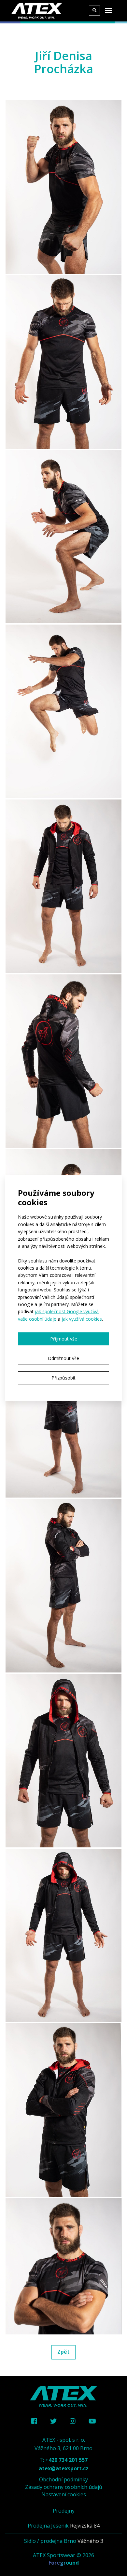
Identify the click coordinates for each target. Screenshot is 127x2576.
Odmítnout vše (63, 1358)
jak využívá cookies (82, 1319)
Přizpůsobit (63, 1378)
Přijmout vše (64, 1339)
